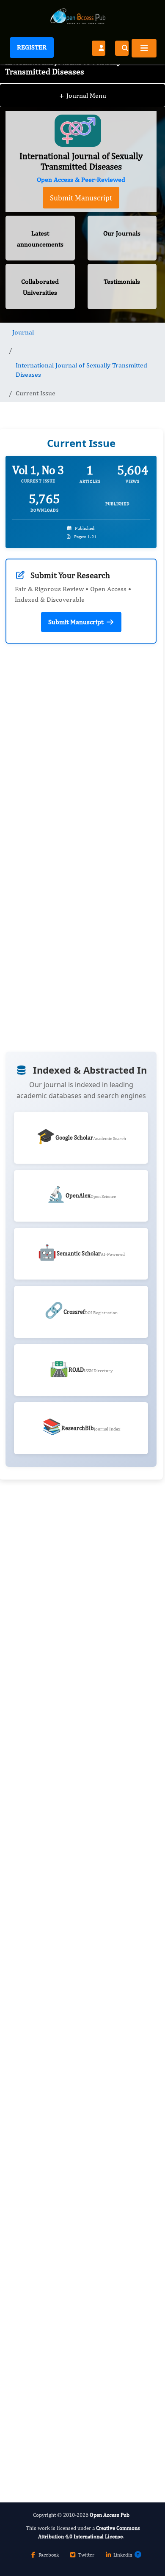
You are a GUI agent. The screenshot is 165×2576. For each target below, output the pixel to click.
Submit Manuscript (81, 198)
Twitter (86, 2555)
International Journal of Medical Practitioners (67, 2427)
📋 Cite (115, 1047)
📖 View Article (47, 1021)
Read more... (81, 1710)
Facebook (49, 2555)
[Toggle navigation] (144, 48)
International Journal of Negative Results (80, 2279)
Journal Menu (83, 95)
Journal (23, 332)
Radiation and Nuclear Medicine (67, 2350)
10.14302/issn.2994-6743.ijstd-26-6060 (81, 897)
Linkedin (123, 2555)
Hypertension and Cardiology (64, 2196)
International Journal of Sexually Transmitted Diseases (81, 370)
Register (32, 47)
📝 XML (47, 1048)
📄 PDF (115, 1023)
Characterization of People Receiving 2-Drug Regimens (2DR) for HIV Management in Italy (78, 1892)
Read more (38, 853)
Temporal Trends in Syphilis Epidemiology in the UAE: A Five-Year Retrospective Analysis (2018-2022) (75, 2085)
